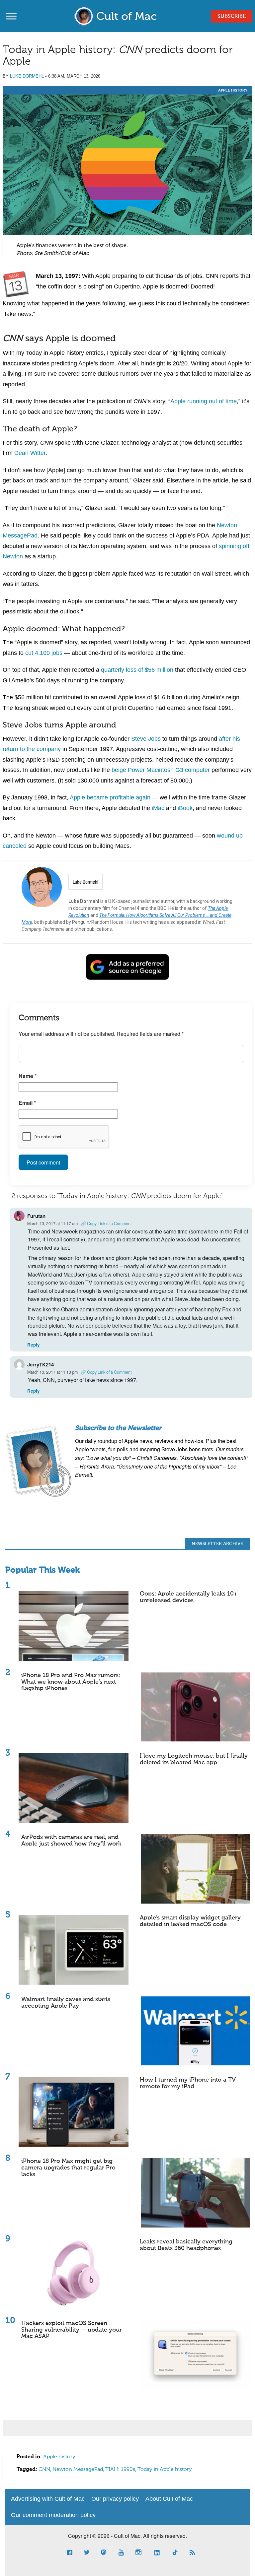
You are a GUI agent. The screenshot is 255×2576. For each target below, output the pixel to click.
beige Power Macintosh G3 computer (161, 770)
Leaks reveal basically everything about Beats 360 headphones (186, 2245)
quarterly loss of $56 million (137, 670)
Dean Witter (30, 453)
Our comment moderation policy (53, 2515)
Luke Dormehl (27, 76)
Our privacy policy (115, 2499)
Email (27, 1103)
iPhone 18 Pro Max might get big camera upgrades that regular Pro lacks (68, 2168)
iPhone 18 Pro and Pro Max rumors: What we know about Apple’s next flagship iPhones (71, 1682)
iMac (158, 808)
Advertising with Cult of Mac (48, 2499)
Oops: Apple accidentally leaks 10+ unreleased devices (189, 1597)
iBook (185, 808)
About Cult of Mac (169, 2499)
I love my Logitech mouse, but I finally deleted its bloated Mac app (194, 1759)
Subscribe (232, 17)
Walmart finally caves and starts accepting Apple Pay (66, 2003)
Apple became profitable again (110, 797)
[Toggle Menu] (11, 16)
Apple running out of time (204, 401)
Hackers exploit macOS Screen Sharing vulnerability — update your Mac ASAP (72, 2330)
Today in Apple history (165, 2470)
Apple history (233, 90)
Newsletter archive (217, 1544)
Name (28, 1076)
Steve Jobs (146, 739)
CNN (44, 2470)
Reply (34, 1345)
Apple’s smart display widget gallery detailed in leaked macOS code (190, 1921)
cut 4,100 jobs (44, 653)
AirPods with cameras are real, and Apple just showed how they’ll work (71, 1841)
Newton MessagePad (78, 2470)
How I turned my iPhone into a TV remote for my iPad (188, 2083)
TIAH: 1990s (120, 2470)
